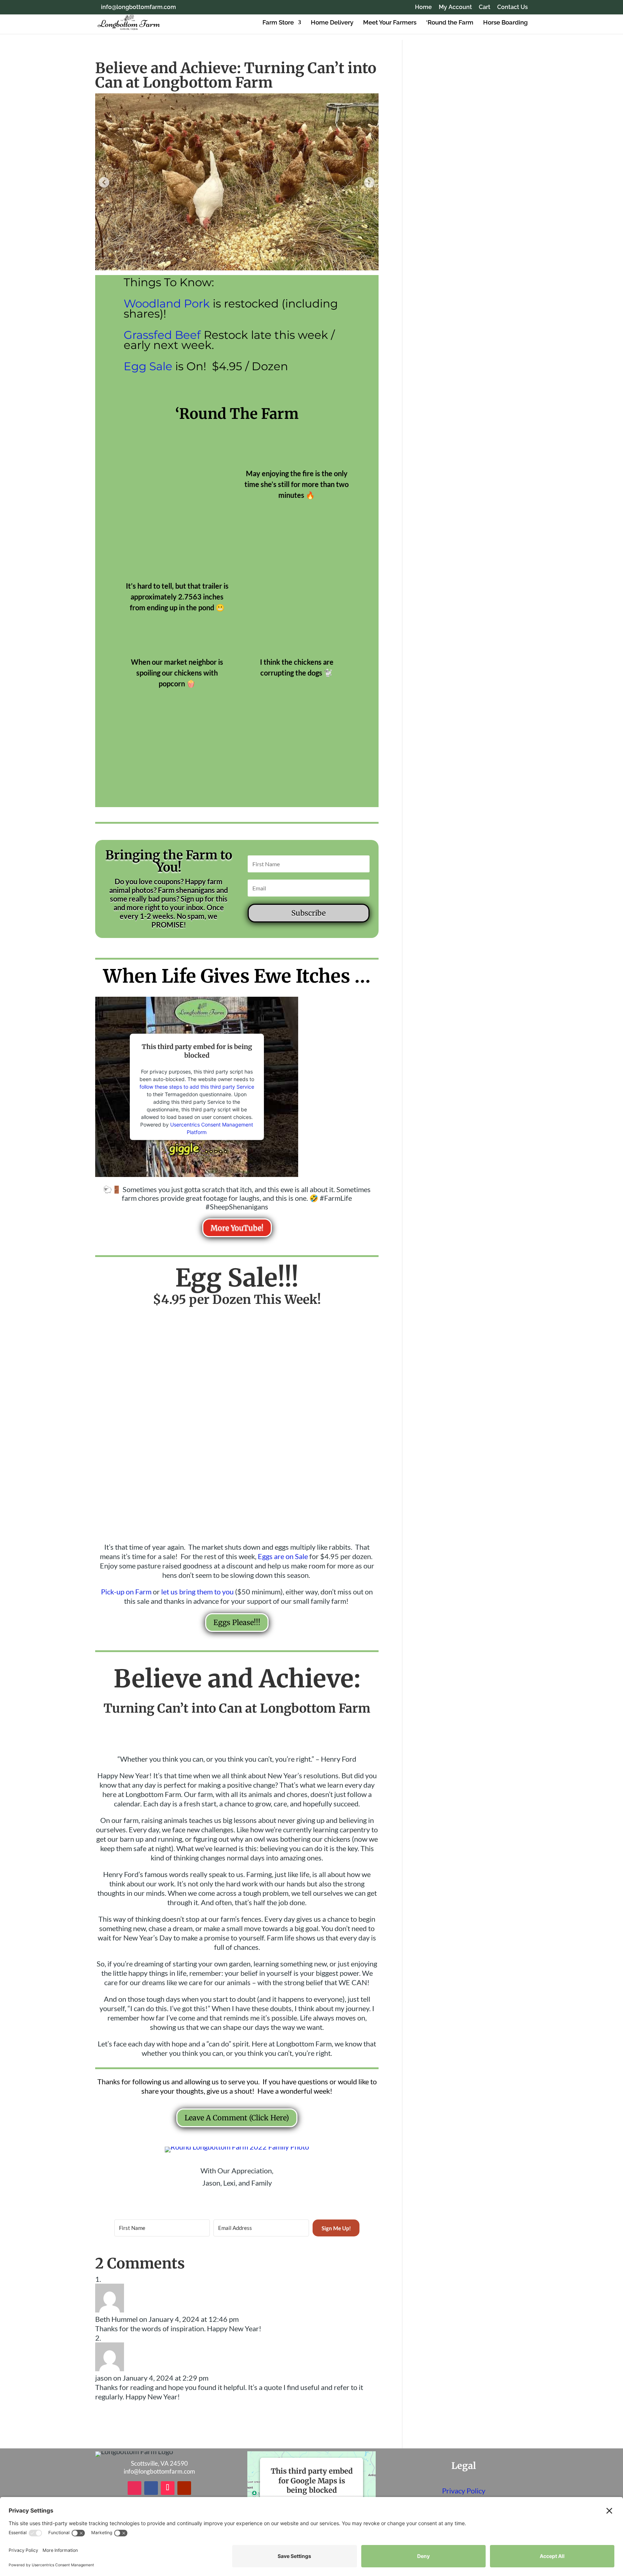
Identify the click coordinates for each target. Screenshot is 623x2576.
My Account (455, 7)
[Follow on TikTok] (168, 2488)
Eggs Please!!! (237, 1622)
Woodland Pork (167, 304)
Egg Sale (148, 366)
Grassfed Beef (162, 335)
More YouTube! (237, 1228)
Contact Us (512, 7)
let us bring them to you (197, 1592)
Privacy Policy (464, 2491)
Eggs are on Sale (283, 1556)
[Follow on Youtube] (184, 2488)
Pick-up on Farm (126, 1592)
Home (423, 7)
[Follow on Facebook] (151, 2488)
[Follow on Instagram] (134, 2488)
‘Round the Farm (450, 23)
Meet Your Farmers (390, 23)
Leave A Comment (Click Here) (237, 2118)
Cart (485, 7)
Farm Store (278, 23)
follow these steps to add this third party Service (197, 1087)
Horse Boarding (505, 23)
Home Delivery (332, 23)
